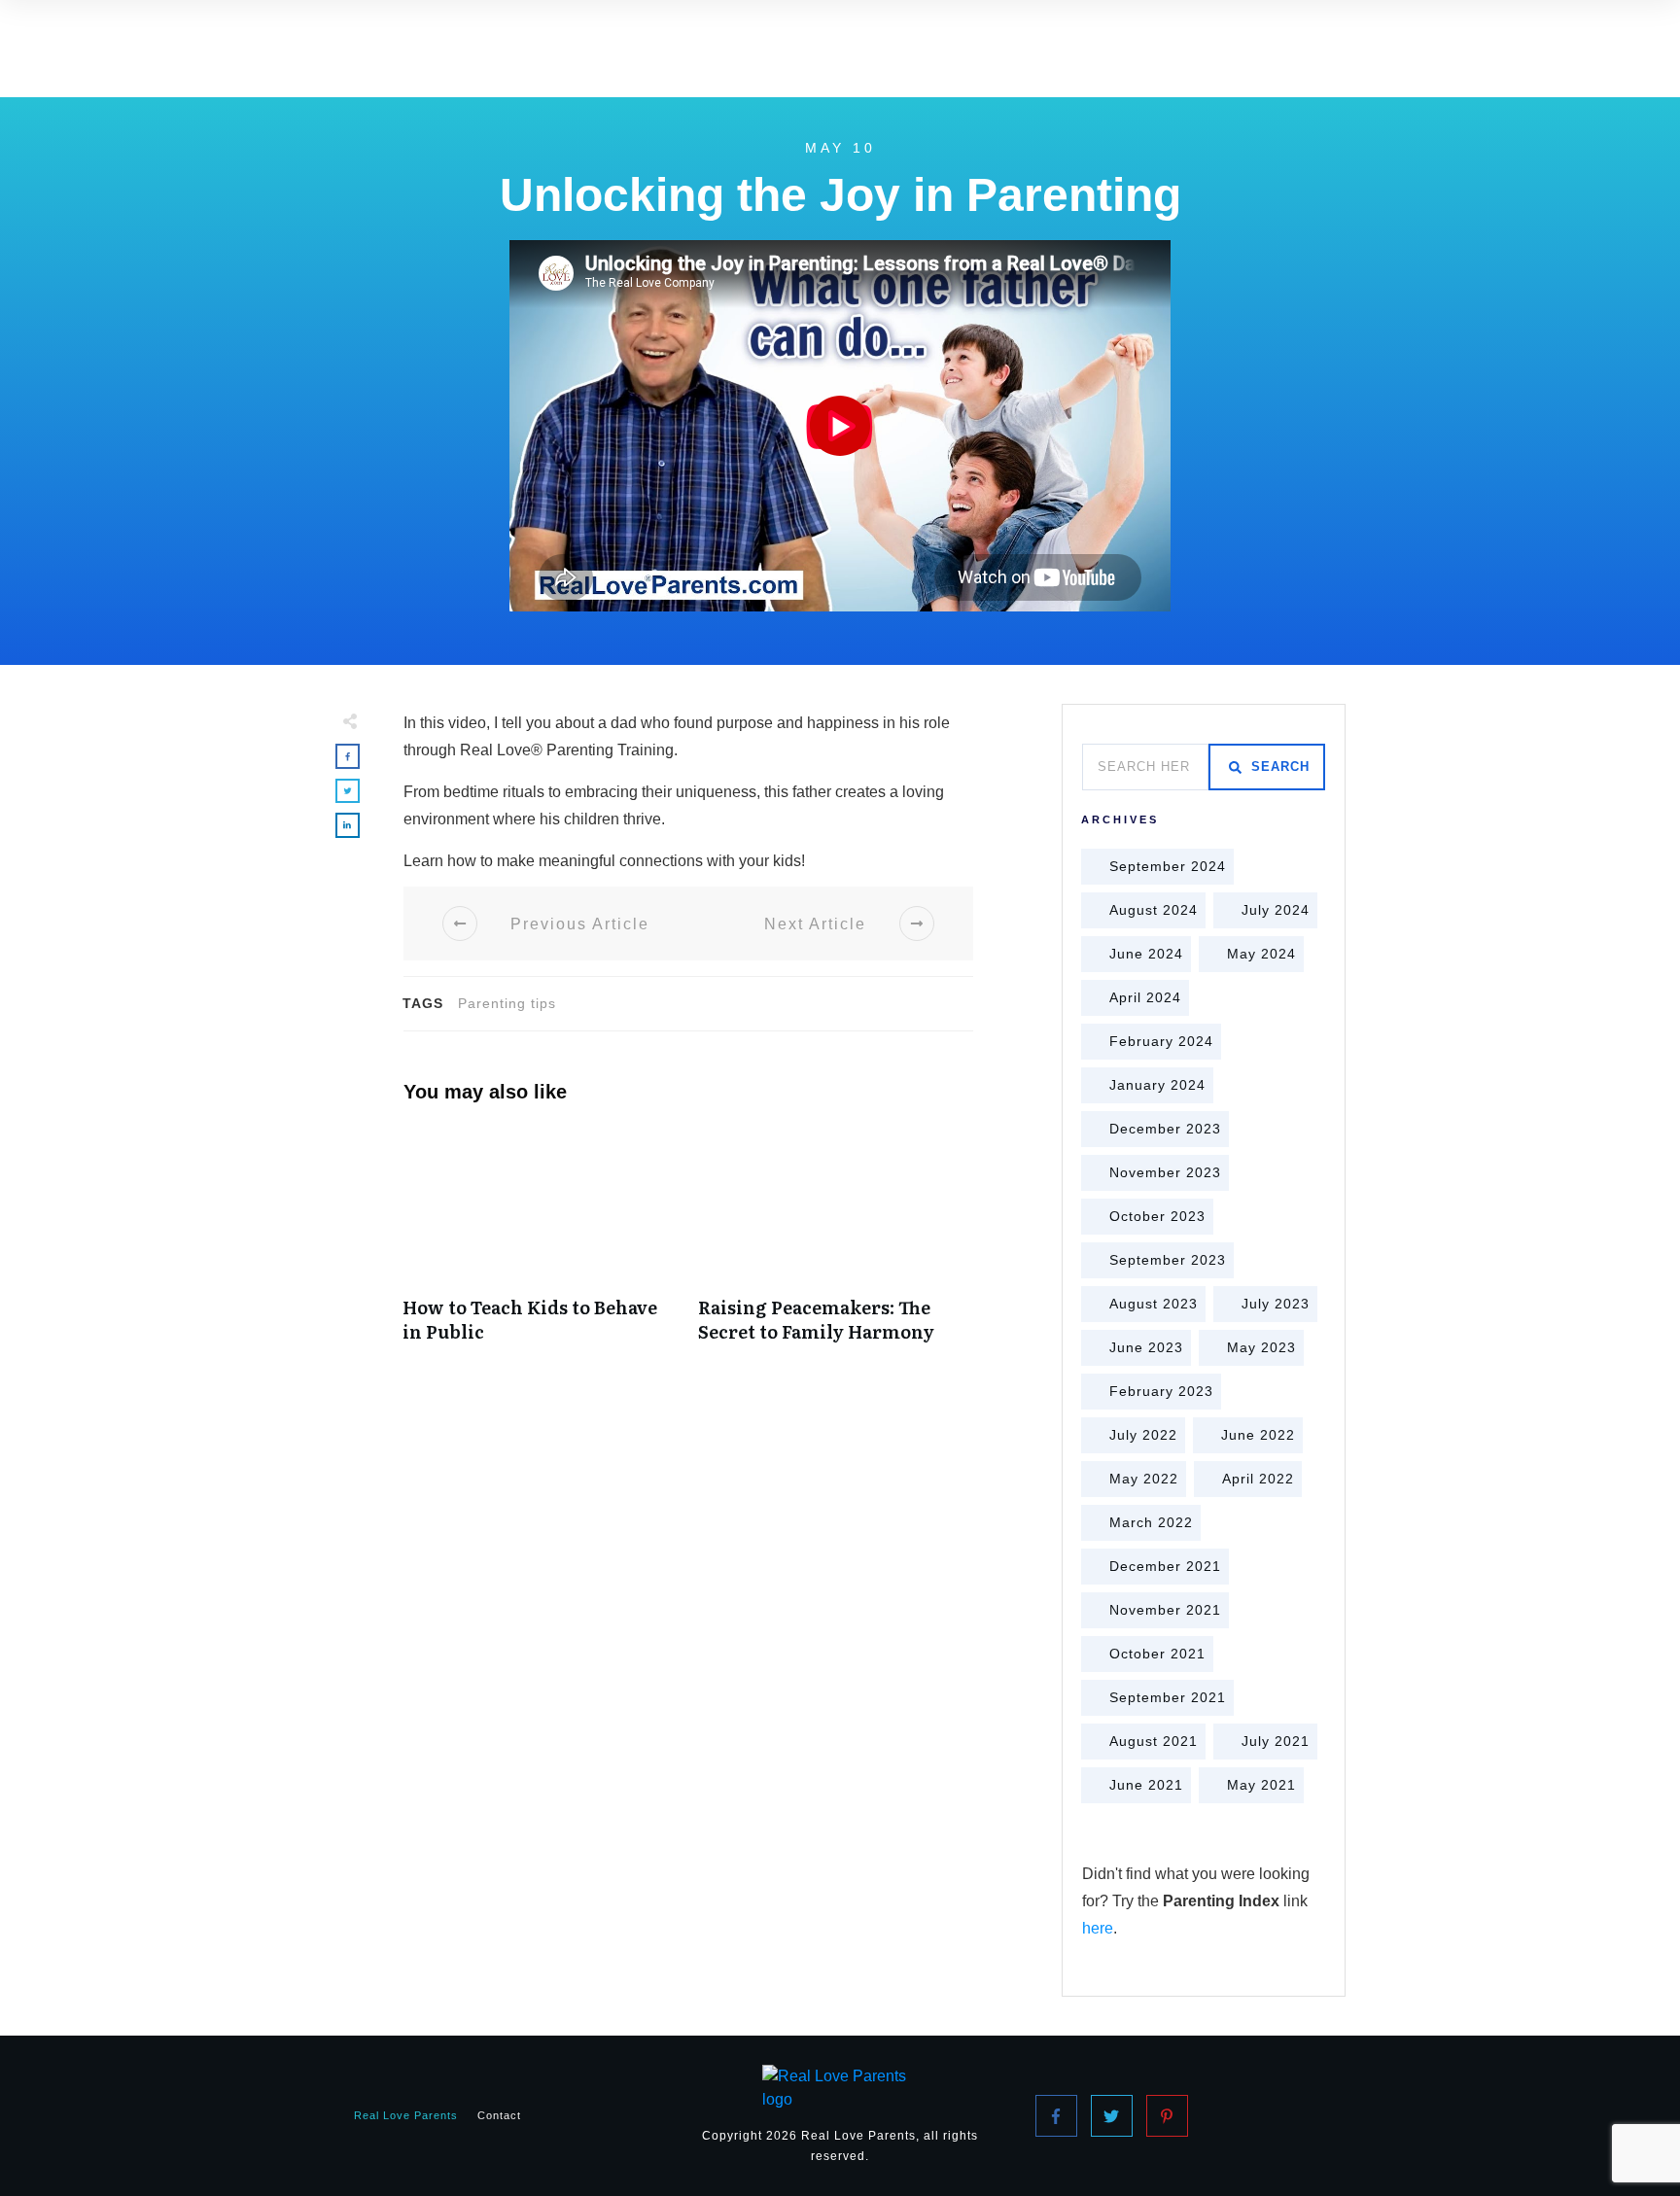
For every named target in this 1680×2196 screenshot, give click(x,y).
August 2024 (1154, 910)
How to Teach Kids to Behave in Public (541, 1245)
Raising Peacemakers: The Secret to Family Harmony (836, 1245)
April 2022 (1258, 1479)
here (1098, 1928)
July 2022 (1143, 1435)
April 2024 (1145, 997)
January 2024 (1157, 1085)
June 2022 (1258, 1435)
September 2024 (1168, 866)
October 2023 (1157, 1216)
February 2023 (1161, 1391)
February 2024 (1161, 1041)
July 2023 (1276, 1304)
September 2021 (1168, 1697)
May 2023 (1261, 1347)
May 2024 (1261, 954)
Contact (499, 2115)
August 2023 (1154, 1304)
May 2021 (1261, 1785)
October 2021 (1157, 1654)
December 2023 (1165, 1129)
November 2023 (1165, 1172)
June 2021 (1146, 1785)
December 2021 (1165, 1566)
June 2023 (1146, 1347)
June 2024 (1146, 954)
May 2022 (1144, 1479)
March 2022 (1151, 1522)
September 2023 (1168, 1260)
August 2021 (1154, 1741)
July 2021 (1276, 1741)
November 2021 (1165, 1610)
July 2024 (1276, 910)
